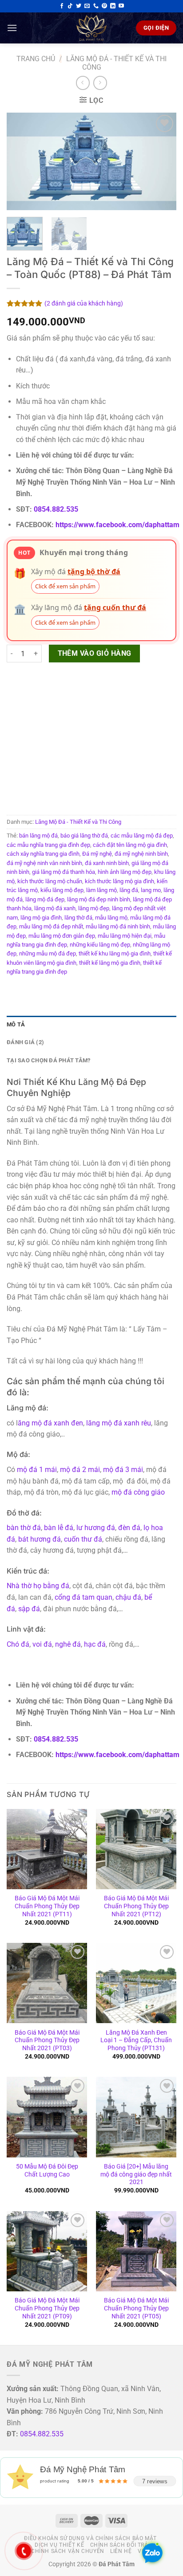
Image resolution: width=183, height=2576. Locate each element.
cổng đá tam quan (84, 1597)
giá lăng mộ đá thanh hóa (64, 872)
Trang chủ (36, 59)
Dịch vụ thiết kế (59, 2545)
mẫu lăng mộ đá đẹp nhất (51, 926)
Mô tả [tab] (16, 1024)
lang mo (151, 890)
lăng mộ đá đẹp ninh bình (99, 899)
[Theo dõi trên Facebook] (62, 6)
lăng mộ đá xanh (55, 908)
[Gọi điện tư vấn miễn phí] (96, 6)
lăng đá (129, 890)
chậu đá (128, 1597)
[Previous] (21, 161)
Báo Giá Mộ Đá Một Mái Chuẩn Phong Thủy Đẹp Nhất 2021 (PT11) (47, 1906)
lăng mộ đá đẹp (45, 899)
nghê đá (68, 1644)
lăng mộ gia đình (41, 918)
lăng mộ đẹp (94, 908)
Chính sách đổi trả (119, 2545)
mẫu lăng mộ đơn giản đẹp (62, 936)
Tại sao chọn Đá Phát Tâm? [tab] (48, 1060)
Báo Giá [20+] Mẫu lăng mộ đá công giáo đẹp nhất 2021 (136, 2174)
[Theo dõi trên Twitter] (79, 6)
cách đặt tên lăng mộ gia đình (130, 845)
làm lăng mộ (101, 890)
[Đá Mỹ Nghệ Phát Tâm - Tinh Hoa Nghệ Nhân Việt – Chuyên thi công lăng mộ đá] (91, 28)
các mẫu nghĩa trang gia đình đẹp (48, 845)
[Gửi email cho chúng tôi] (87, 6)
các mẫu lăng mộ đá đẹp (142, 836)
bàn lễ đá (59, 1528)
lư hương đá (96, 1528)
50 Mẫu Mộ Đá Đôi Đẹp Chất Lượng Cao (47, 2170)
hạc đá (95, 1644)
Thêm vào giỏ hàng (95, 654)
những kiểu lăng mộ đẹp (100, 945)
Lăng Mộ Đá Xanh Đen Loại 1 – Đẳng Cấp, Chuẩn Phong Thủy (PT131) (136, 2040)
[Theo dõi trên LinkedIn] (113, 6)
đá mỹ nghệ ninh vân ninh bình (44, 863)
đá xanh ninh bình (107, 863)
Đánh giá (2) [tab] (25, 1042)
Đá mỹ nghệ (97, 854)
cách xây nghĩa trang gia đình (43, 854)
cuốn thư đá (83, 1539)
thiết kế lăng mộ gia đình (110, 963)
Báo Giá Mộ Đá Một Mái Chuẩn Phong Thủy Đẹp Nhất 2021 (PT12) (136, 1906)
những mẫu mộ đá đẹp (48, 953)
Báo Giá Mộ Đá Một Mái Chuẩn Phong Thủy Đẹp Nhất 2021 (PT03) (47, 2040)
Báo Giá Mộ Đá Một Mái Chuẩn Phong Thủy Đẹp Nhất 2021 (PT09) (47, 2308)
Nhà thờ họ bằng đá (38, 1586)
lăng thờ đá (78, 918)
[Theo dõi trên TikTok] (70, 6)
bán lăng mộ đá (38, 836)
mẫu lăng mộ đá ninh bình (118, 926)
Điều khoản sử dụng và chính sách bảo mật (90, 2538)
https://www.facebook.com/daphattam (117, 525)
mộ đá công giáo (138, 1492)
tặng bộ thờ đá (94, 572)
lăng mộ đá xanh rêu (119, 1423)
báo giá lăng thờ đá (84, 836)
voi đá (42, 1644)
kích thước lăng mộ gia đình (119, 881)
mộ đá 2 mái (80, 1470)
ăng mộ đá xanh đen (50, 1423)
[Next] (162, 161)
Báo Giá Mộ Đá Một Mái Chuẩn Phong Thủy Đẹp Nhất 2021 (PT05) (136, 2308)
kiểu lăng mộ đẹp (62, 890)
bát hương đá (40, 1539)
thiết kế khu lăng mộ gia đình (115, 953)
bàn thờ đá (24, 1528)
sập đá (29, 1609)
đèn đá (129, 1528)
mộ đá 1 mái (37, 1470)
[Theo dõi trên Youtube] (121, 6)
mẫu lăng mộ (111, 918)
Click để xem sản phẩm (65, 586)
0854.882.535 (56, 509)
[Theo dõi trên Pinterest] (104, 6)
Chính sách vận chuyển (68, 2551)
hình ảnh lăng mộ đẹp (125, 872)
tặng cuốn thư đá (115, 607)
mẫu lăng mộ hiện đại (125, 936)
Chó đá (18, 1644)
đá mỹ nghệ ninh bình (141, 854)
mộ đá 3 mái (123, 1470)
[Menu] (12, 28)
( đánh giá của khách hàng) (84, 304)
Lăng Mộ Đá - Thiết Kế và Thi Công (78, 822)
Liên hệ (121, 2551)
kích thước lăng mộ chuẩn (50, 881)
